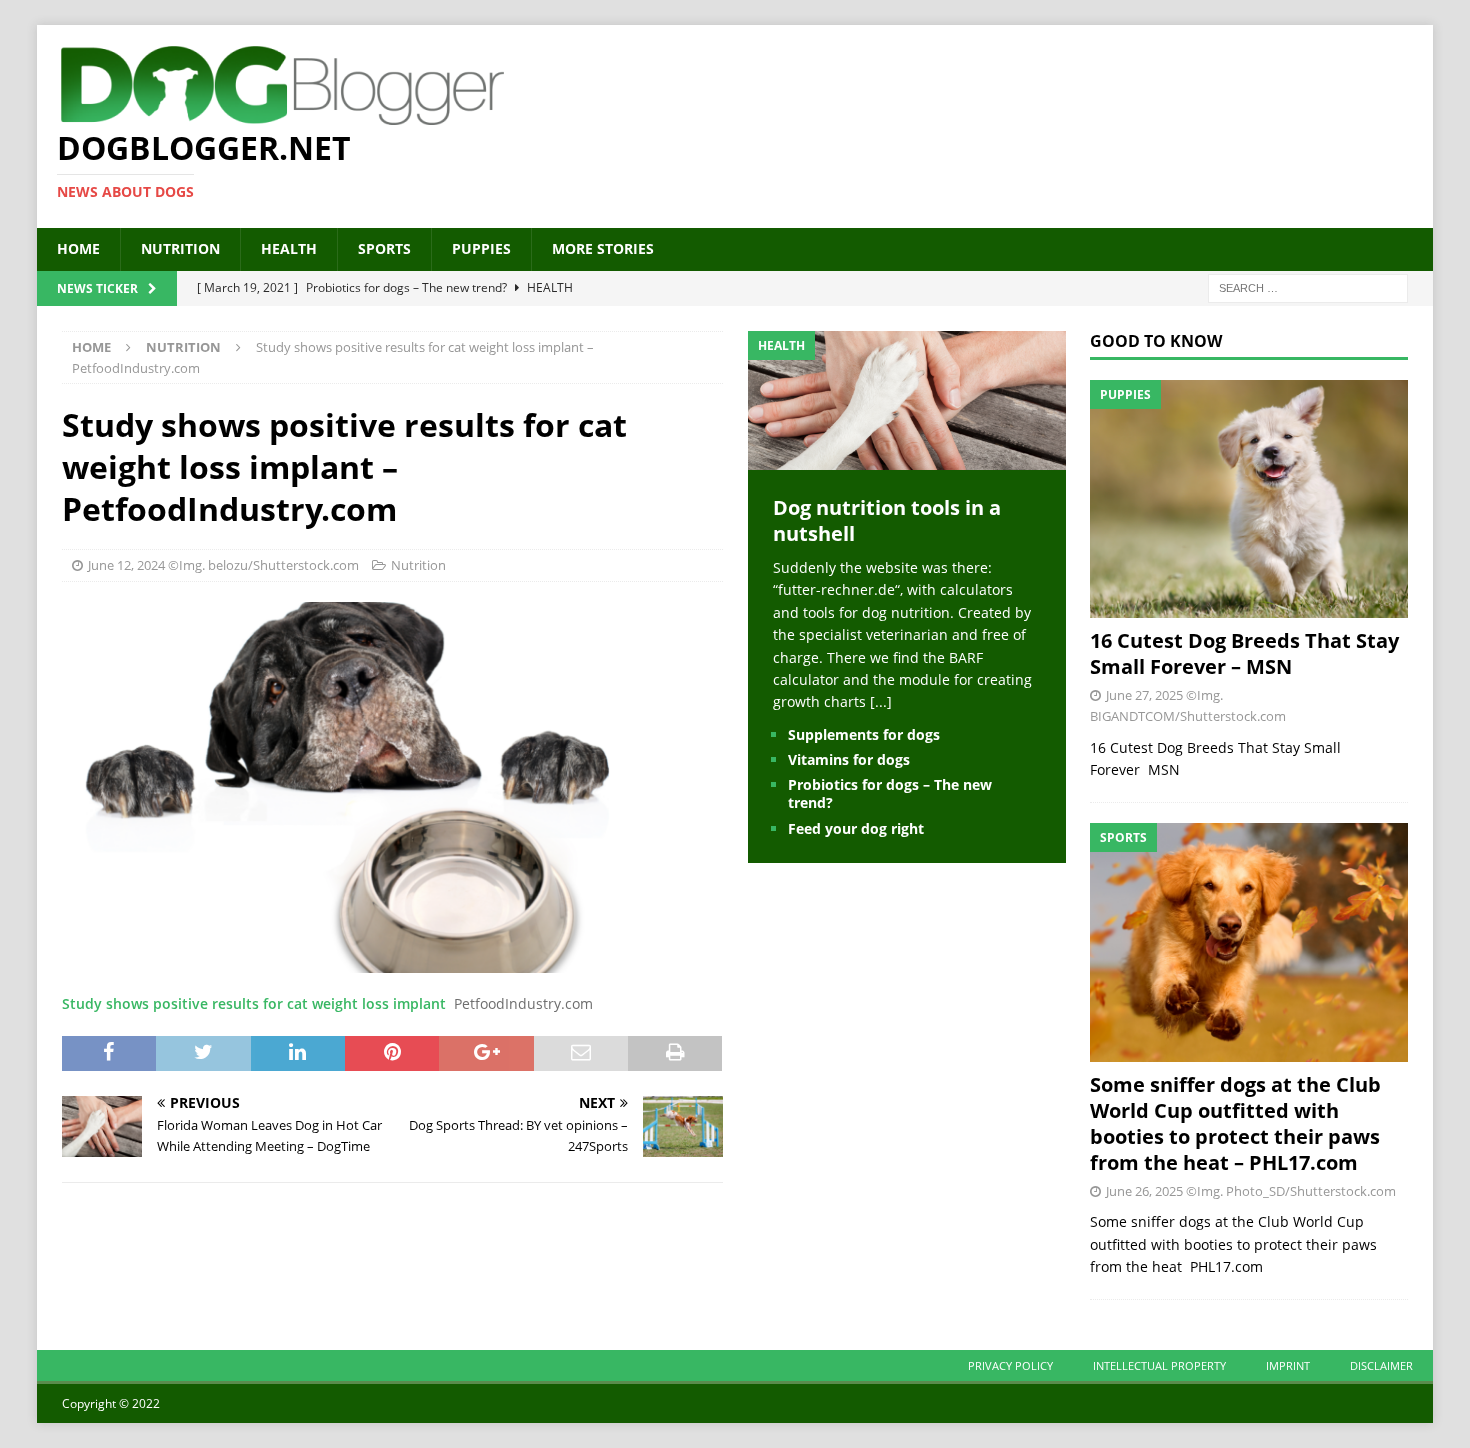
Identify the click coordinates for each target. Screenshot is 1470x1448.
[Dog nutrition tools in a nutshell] (907, 458)
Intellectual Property (1159, 1365)
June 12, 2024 (126, 565)
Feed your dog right (856, 828)
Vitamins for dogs (849, 759)
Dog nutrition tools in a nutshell (887, 520)
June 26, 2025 (1144, 1191)
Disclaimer (1381, 1365)
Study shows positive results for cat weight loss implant (254, 1003)
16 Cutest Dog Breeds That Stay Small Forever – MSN (1244, 653)
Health (289, 248)
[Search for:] (1308, 286)
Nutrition (180, 248)
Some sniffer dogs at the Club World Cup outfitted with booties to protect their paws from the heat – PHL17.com (1235, 1123)
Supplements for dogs (864, 734)
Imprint (1288, 1365)
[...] (881, 701)
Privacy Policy (1010, 1365)
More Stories (603, 248)
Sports (384, 248)
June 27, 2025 (1144, 695)
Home (78, 248)
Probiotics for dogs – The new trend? (890, 793)
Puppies (481, 248)
